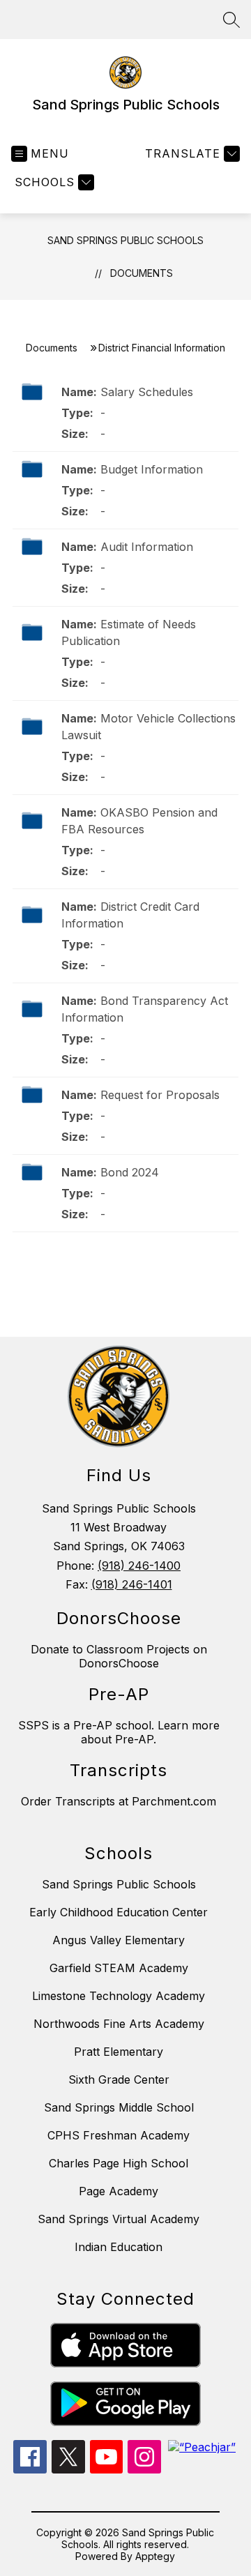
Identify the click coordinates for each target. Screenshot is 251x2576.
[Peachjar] (202, 2447)
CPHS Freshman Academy (119, 2135)
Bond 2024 (130, 1172)
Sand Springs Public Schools (125, 240)
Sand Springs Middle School (119, 2107)
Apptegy (155, 2556)
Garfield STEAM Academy (119, 1968)
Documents (142, 273)
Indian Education (119, 2247)
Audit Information (147, 547)
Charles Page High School (119, 2163)
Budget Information (152, 469)
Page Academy (119, 2191)
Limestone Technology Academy (119, 1996)
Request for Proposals (160, 1095)
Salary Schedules (147, 392)
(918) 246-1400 (139, 1566)
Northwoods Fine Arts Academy (119, 2024)
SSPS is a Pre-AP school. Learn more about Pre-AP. (119, 1732)
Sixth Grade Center (119, 2079)
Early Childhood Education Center (119, 1912)
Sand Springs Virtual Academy (119, 2219)
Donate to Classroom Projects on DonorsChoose (119, 1656)
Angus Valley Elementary (119, 1940)
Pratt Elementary (119, 2052)
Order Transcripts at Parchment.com (119, 1801)
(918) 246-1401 (132, 1584)
